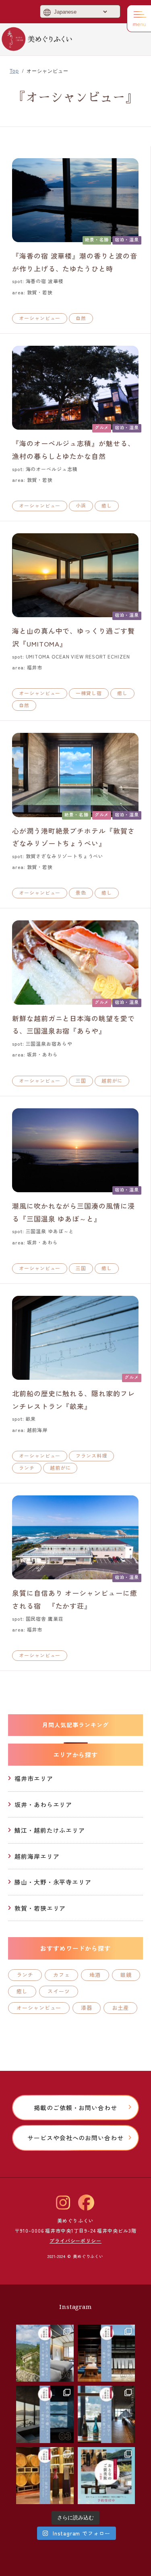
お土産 (120, 2008)
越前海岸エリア (37, 1856)
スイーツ (59, 1991)
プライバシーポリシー (75, 2240)
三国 (81, 1080)
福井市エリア (34, 1778)
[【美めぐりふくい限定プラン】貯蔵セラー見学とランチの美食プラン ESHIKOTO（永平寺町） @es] (107, 2414)
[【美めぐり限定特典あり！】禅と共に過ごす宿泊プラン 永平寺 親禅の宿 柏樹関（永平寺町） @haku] (45, 2353)
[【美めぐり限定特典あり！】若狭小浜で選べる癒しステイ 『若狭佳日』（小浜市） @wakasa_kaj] (45, 2414)
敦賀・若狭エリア (40, 1908)
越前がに (112, 1080)
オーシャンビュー (40, 318)
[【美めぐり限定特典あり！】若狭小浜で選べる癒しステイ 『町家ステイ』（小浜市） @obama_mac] (107, 2353)
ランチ (27, 1467)
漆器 (87, 2008)
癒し (107, 505)
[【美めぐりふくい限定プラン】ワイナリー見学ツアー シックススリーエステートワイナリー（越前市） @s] (45, 2476)
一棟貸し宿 (89, 693)
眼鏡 (126, 1975)
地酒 (95, 1975)
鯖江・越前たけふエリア (50, 1830)
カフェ (62, 1975)
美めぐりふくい (37, 39)
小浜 (81, 505)
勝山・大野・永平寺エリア (53, 1882)
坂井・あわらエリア (43, 1804)
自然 (81, 318)
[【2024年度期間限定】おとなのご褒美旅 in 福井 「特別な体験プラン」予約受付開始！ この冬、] (107, 2476)
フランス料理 (91, 1455)
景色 (81, 892)
